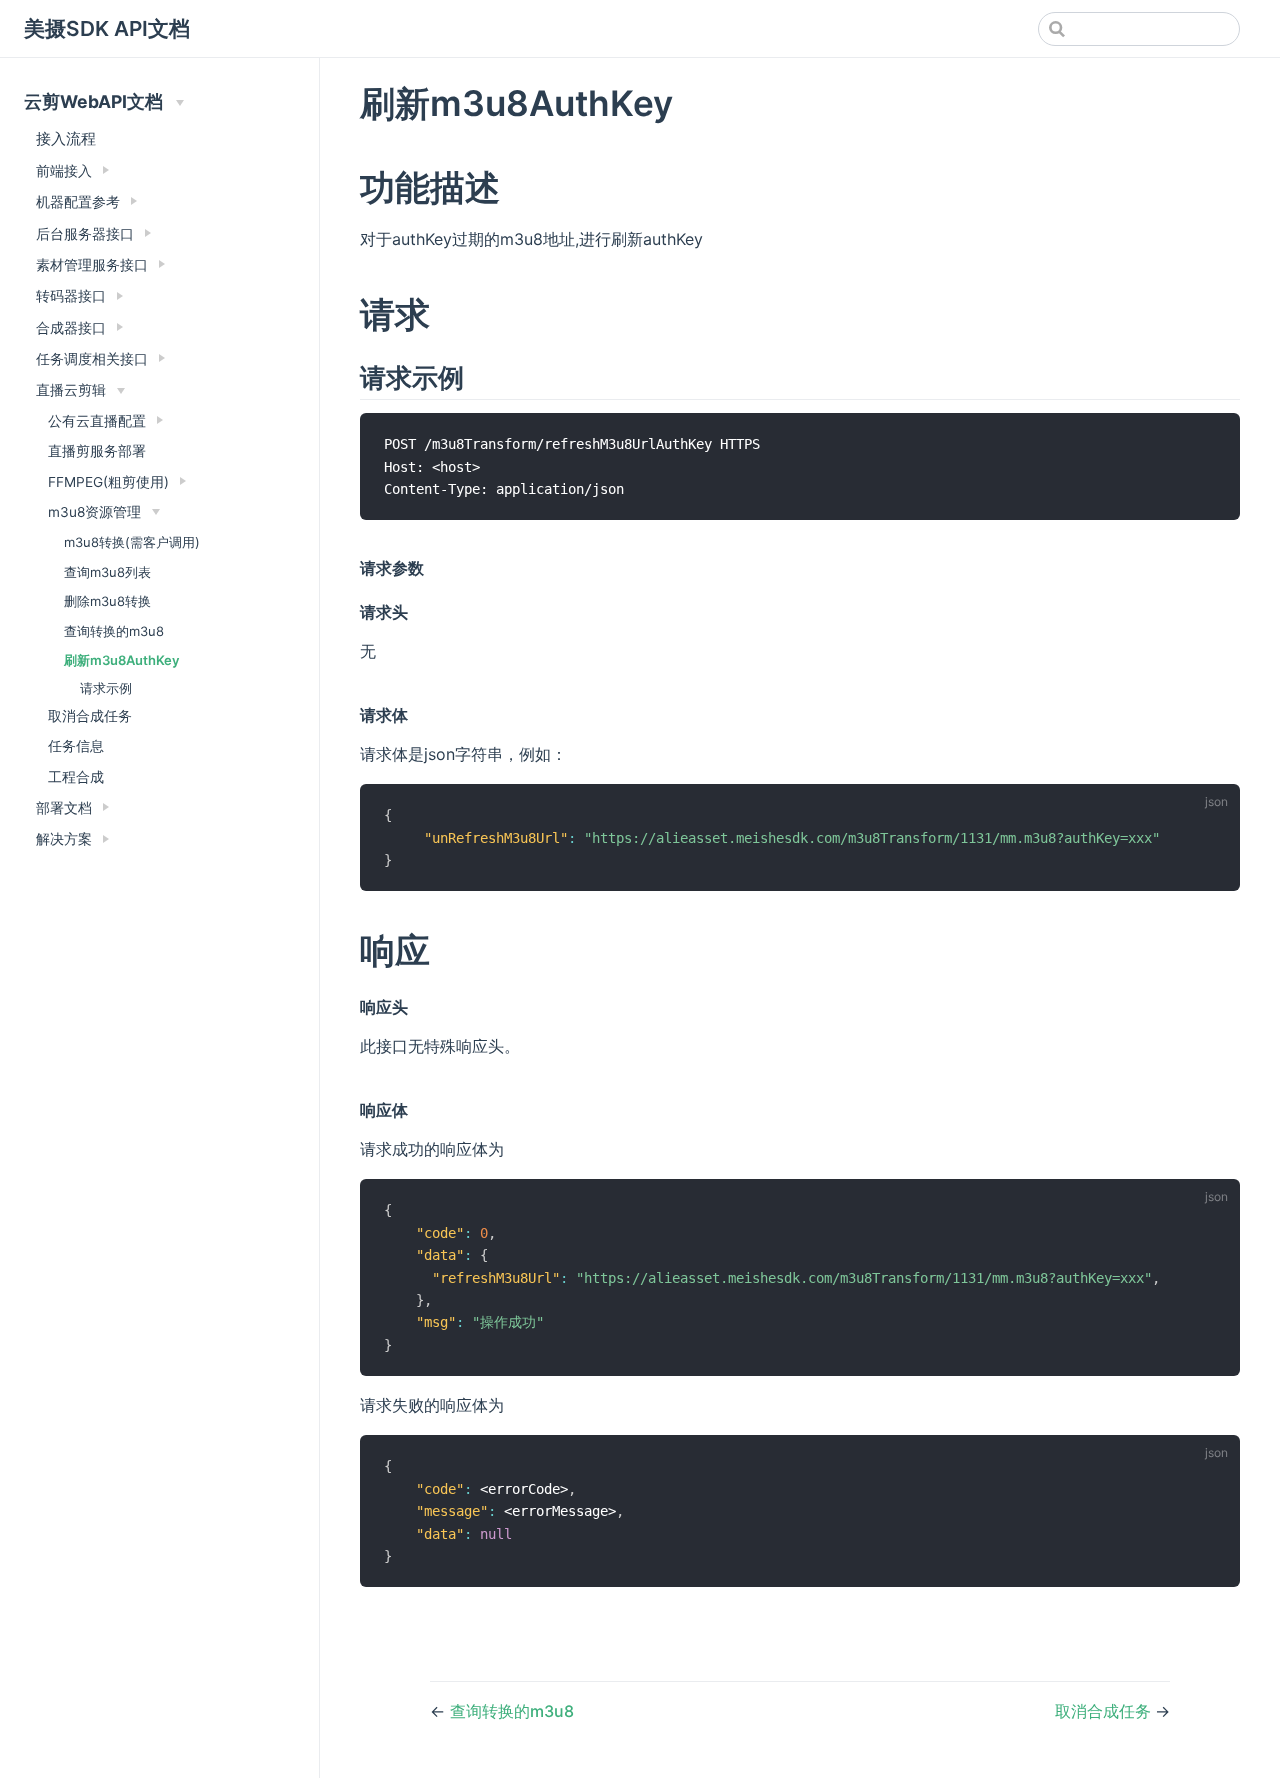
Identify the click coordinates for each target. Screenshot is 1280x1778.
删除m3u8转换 (107, 601)
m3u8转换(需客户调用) (132, 542)
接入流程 (66, 138)
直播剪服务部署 (97, 451)
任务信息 (76, 746)
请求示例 (106, 688)
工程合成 (76, 777)
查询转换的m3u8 (114, 631)
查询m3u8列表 (107, 572)
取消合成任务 (90, 716)
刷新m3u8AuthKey (122, 660)
